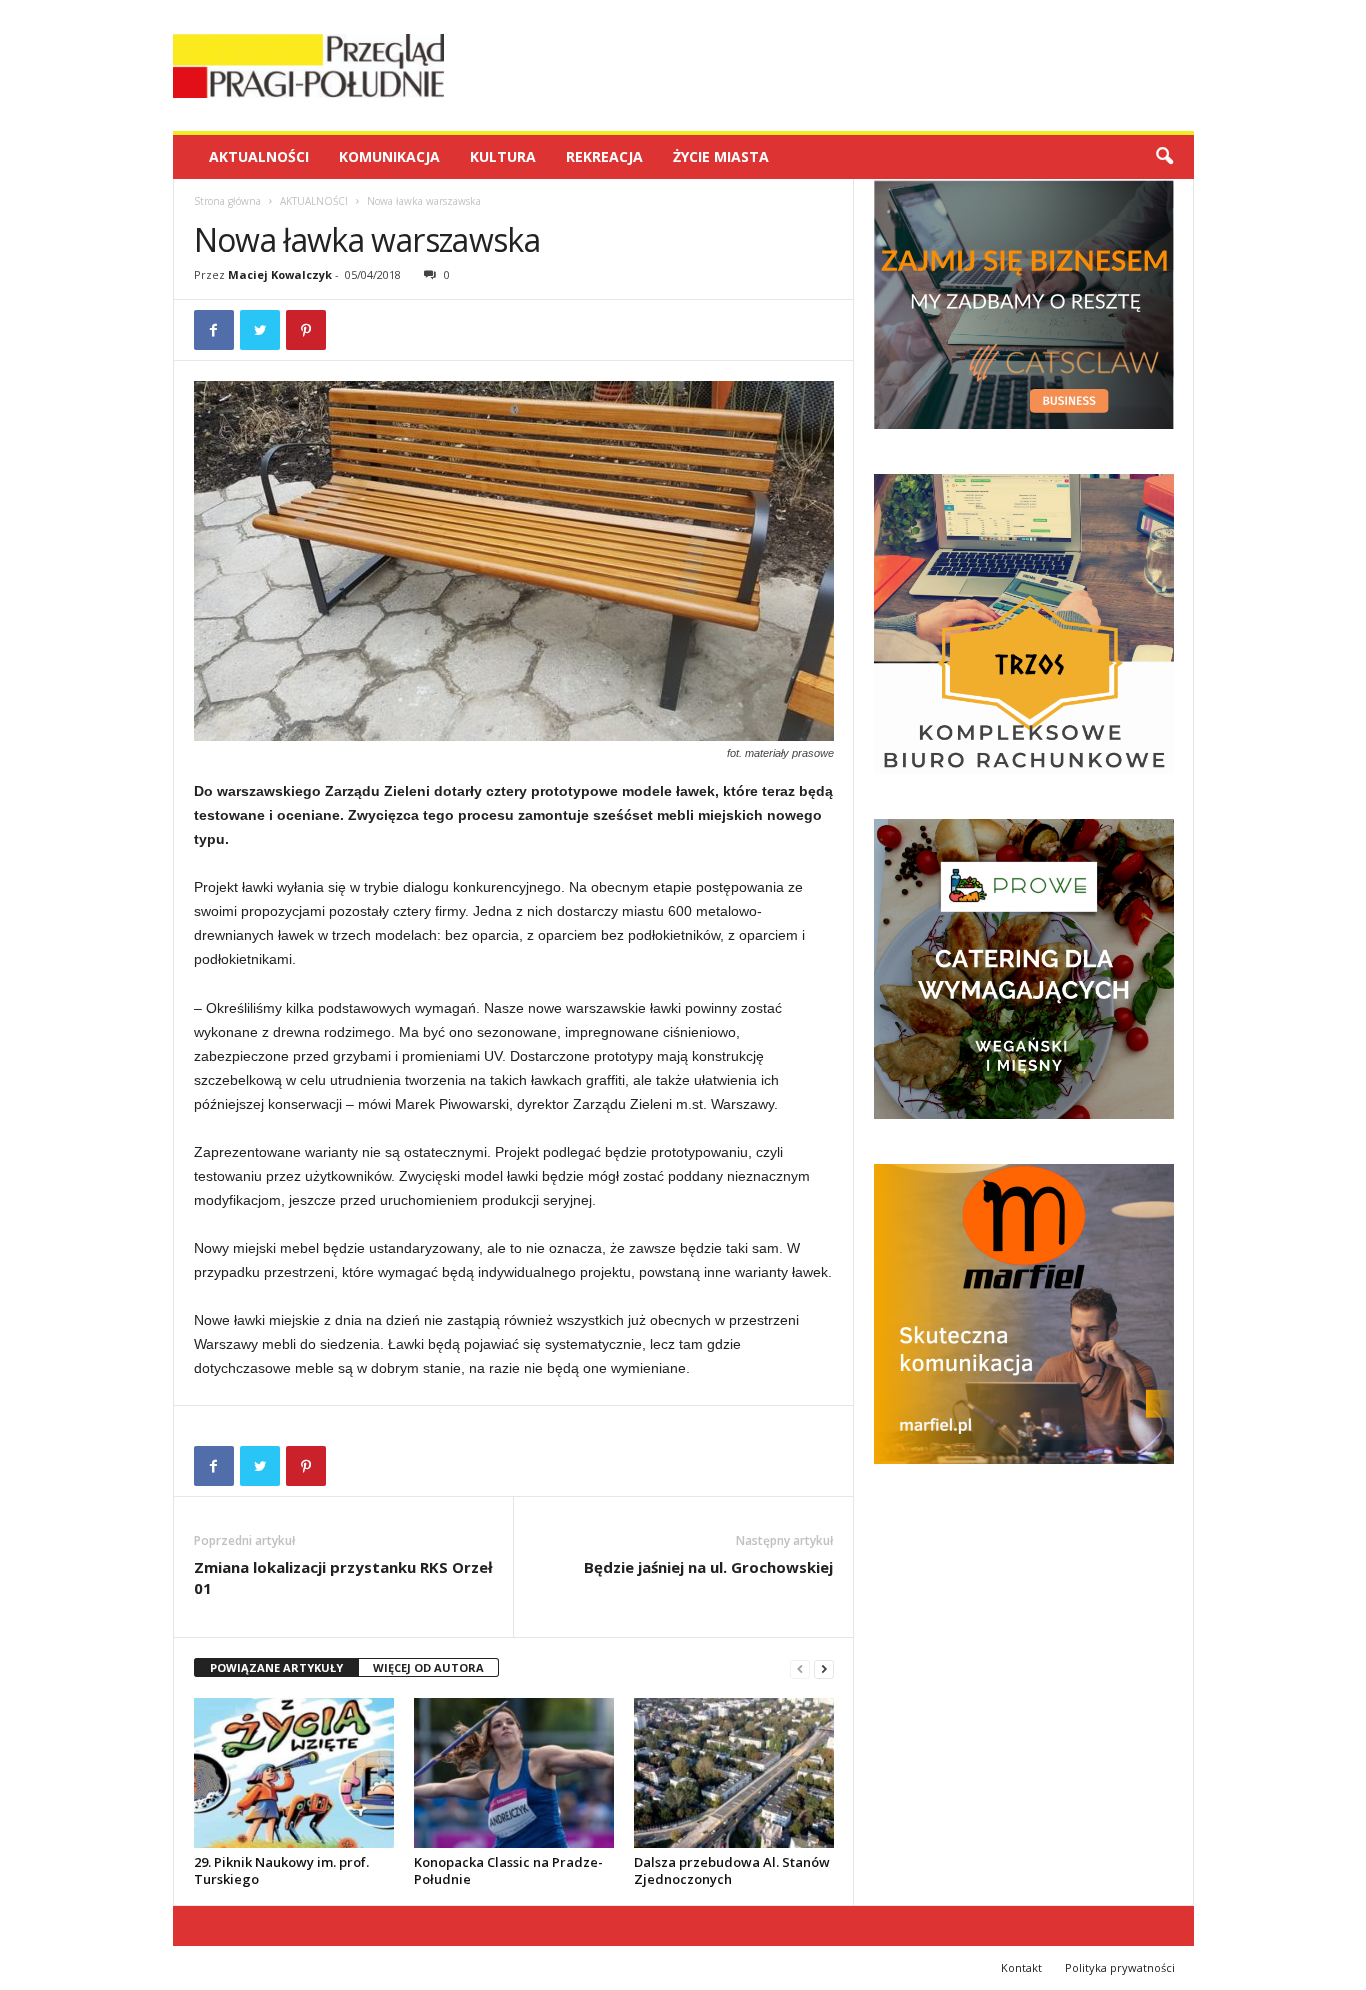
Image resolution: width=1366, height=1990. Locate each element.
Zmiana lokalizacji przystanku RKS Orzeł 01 (343, 1577)
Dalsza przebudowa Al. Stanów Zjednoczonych (732, 1870)
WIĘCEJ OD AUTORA (428, 1667)
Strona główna (227, 201)
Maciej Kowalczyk (280, 274)
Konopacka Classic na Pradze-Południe (508, 1870)
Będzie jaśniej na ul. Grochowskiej (708, 1567)
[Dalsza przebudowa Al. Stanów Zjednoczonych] (734, 1773)
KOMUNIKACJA (389, 156)
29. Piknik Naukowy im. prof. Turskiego (281, 1870)
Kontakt (1021, 1967)
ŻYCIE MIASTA (721, 156)
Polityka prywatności (1120, 1967)
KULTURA (503, 156)
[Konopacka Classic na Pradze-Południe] (514, 1773)
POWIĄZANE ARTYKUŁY (276, 1667)
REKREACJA (604, 156)
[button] (1164, 157)
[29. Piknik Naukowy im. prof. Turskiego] (294, 1773)
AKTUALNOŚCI (259, 156)
